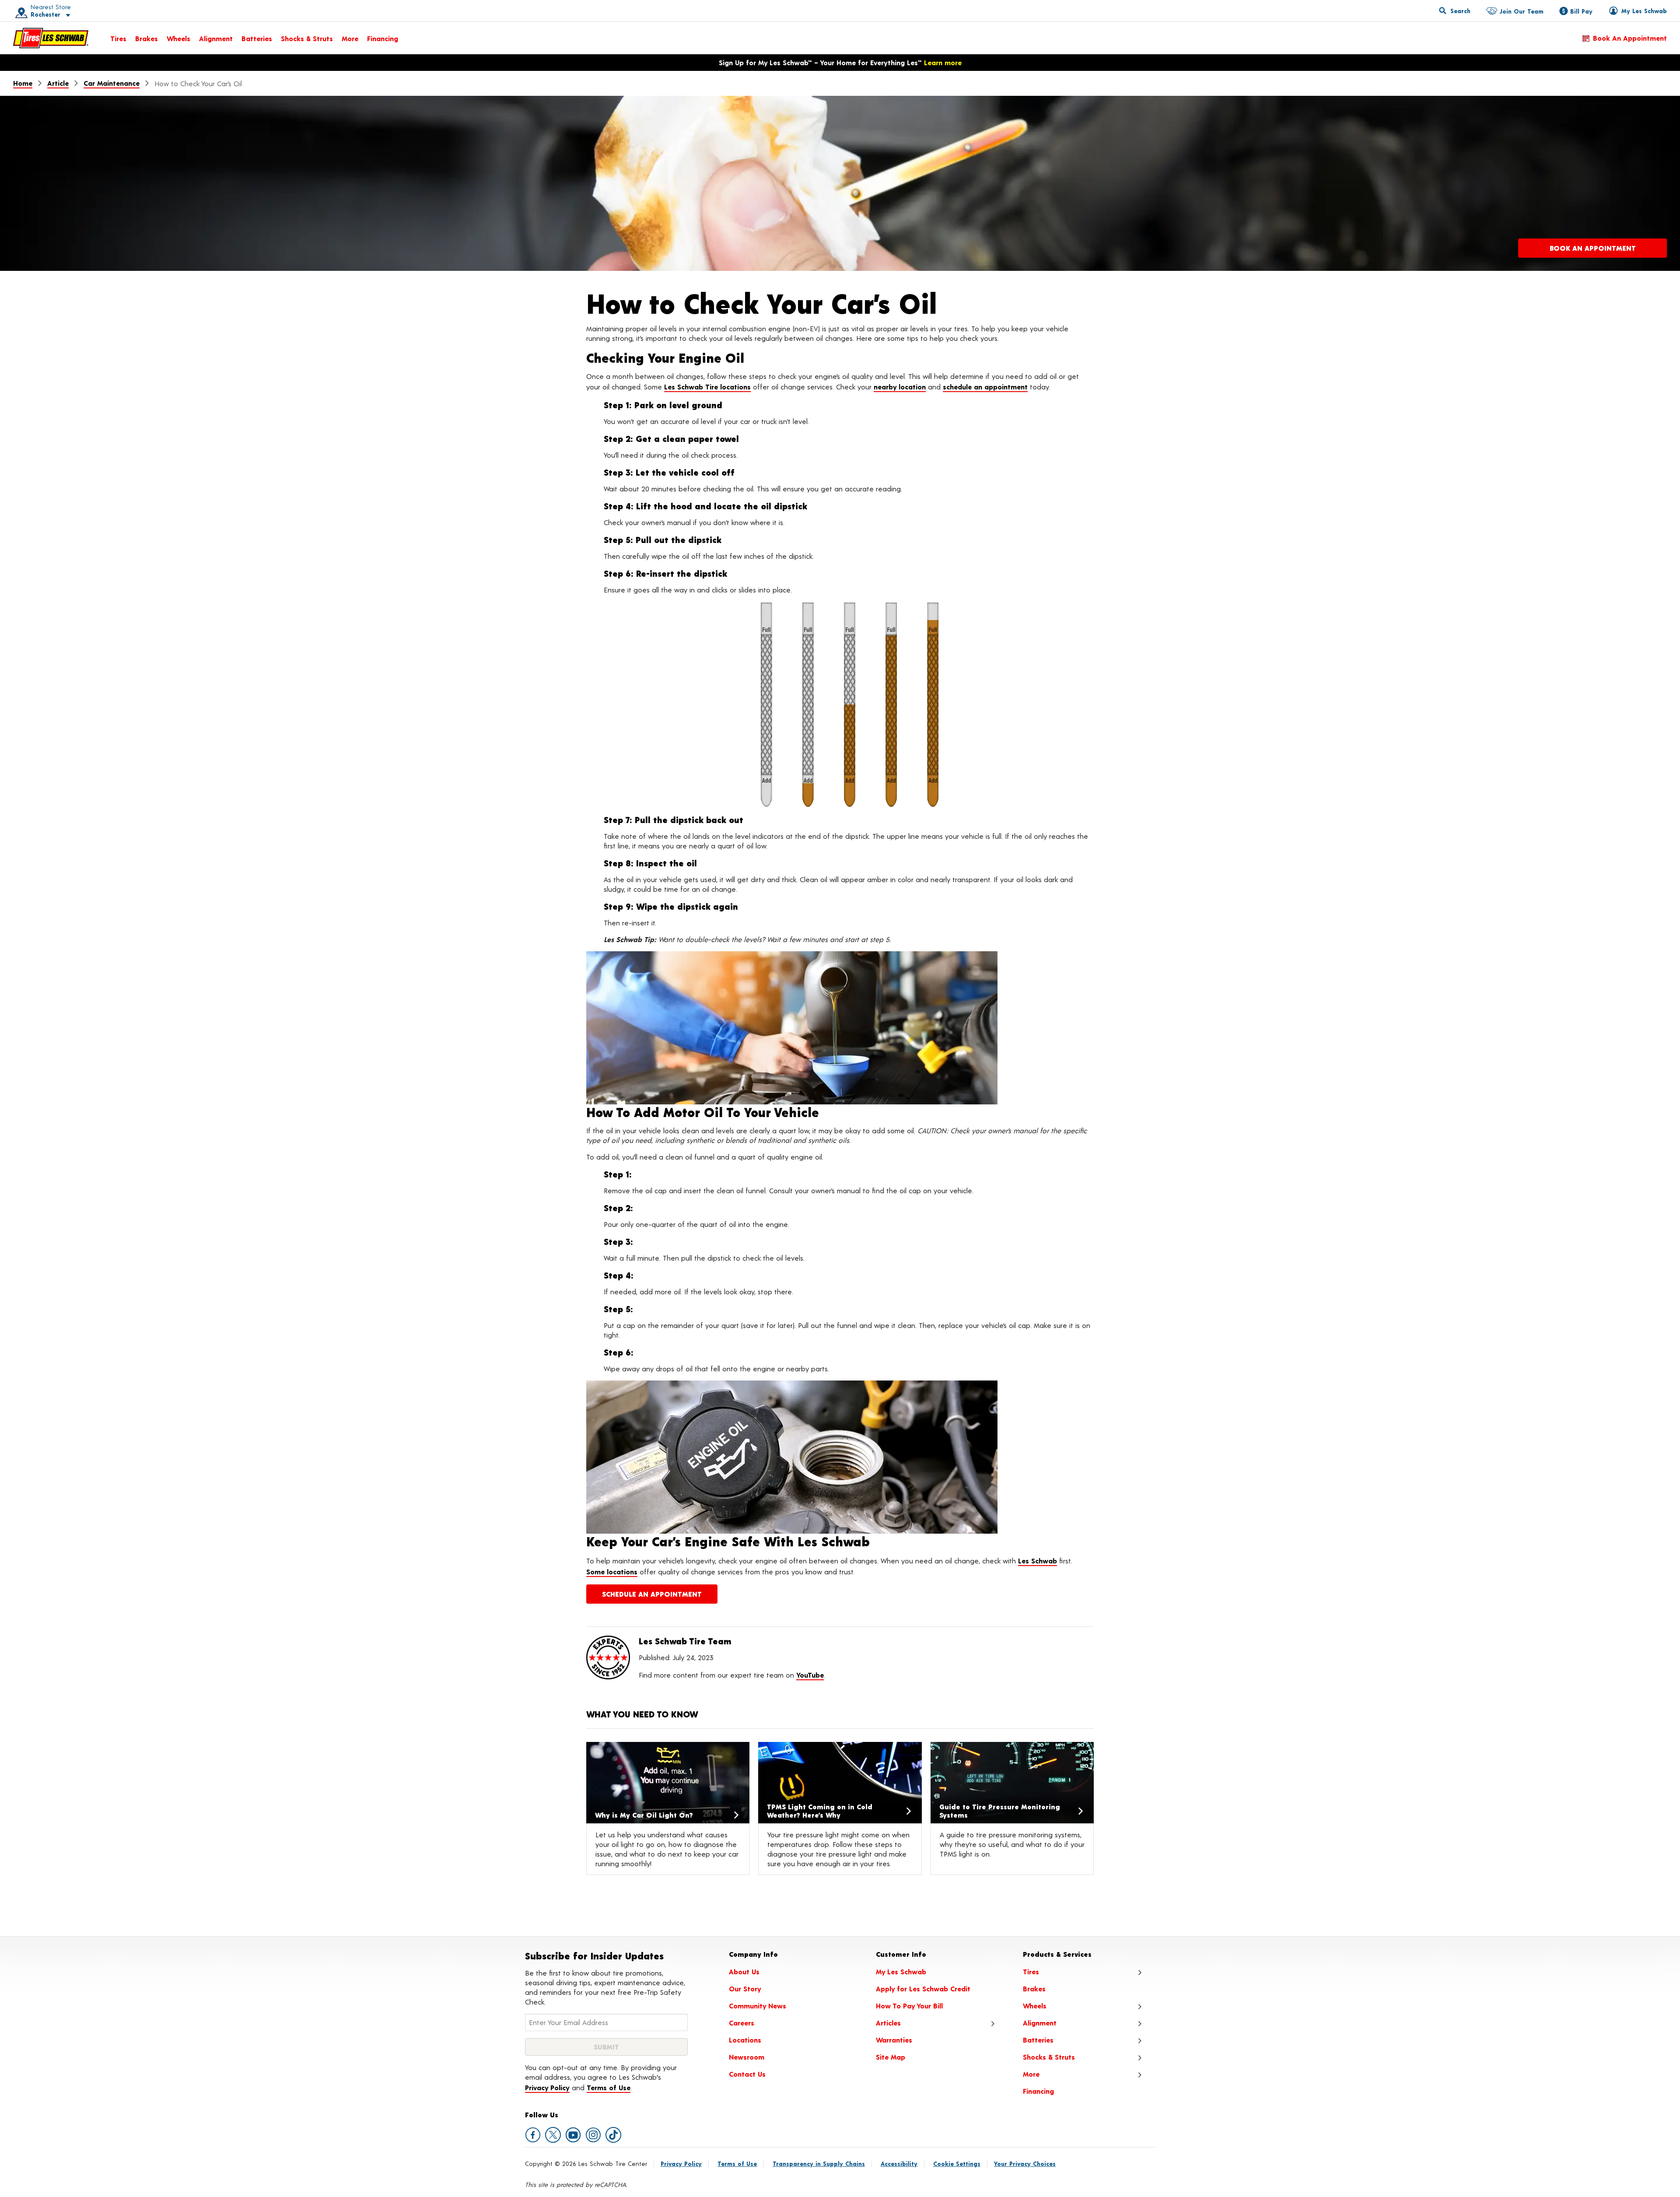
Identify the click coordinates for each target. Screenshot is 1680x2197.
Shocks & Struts (307, 38)
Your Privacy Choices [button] (1025, 2164)
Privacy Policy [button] (547, 2087)
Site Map (891, 2057)
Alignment (216, 38)
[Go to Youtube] (573, 2135)
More (350, 38)
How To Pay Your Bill (909, 2006)
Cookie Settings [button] (957, 2164)
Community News (758, 2006)
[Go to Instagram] (593, 2135)
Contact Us (747, 2074)
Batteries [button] (1038, 2040)
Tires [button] (1031, 1971)
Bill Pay (1581, 11)
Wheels (178, 38)
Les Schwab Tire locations (707, 387)
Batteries (257, 38)
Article (58, 83)
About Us (744, 1971)
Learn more (943, 62)
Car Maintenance (112, 83)
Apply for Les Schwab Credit (923, 1989)
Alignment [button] (1040, 2023)
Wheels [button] (1035, 2006)
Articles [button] (888, 2023)
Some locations (612, 1572)
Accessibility (899, 2164)
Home (23, 83)
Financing (383, 38)
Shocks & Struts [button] (1049, 2057)
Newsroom (747, 2057)
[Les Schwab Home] (51, 38)
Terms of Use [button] (609, 2087)
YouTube (810, 1675)
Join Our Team (1521, 11)
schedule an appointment (985, 387)
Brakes (147, 38)
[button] (40, 11)
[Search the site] (1455, 11)
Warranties (894, 2040)
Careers (742, 2023)
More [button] (1031, 2074)
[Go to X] (553, 2135)
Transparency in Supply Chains (819, 2164)
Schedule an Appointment (652, 1594)
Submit (606, 2047)
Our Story (745, 1989)
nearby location (900, 387)
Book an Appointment (1630, 38)
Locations (745, 2040)
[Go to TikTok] (613, 2135)
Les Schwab (1038, 1561)
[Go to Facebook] (533, 2135)
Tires (118, 38)
